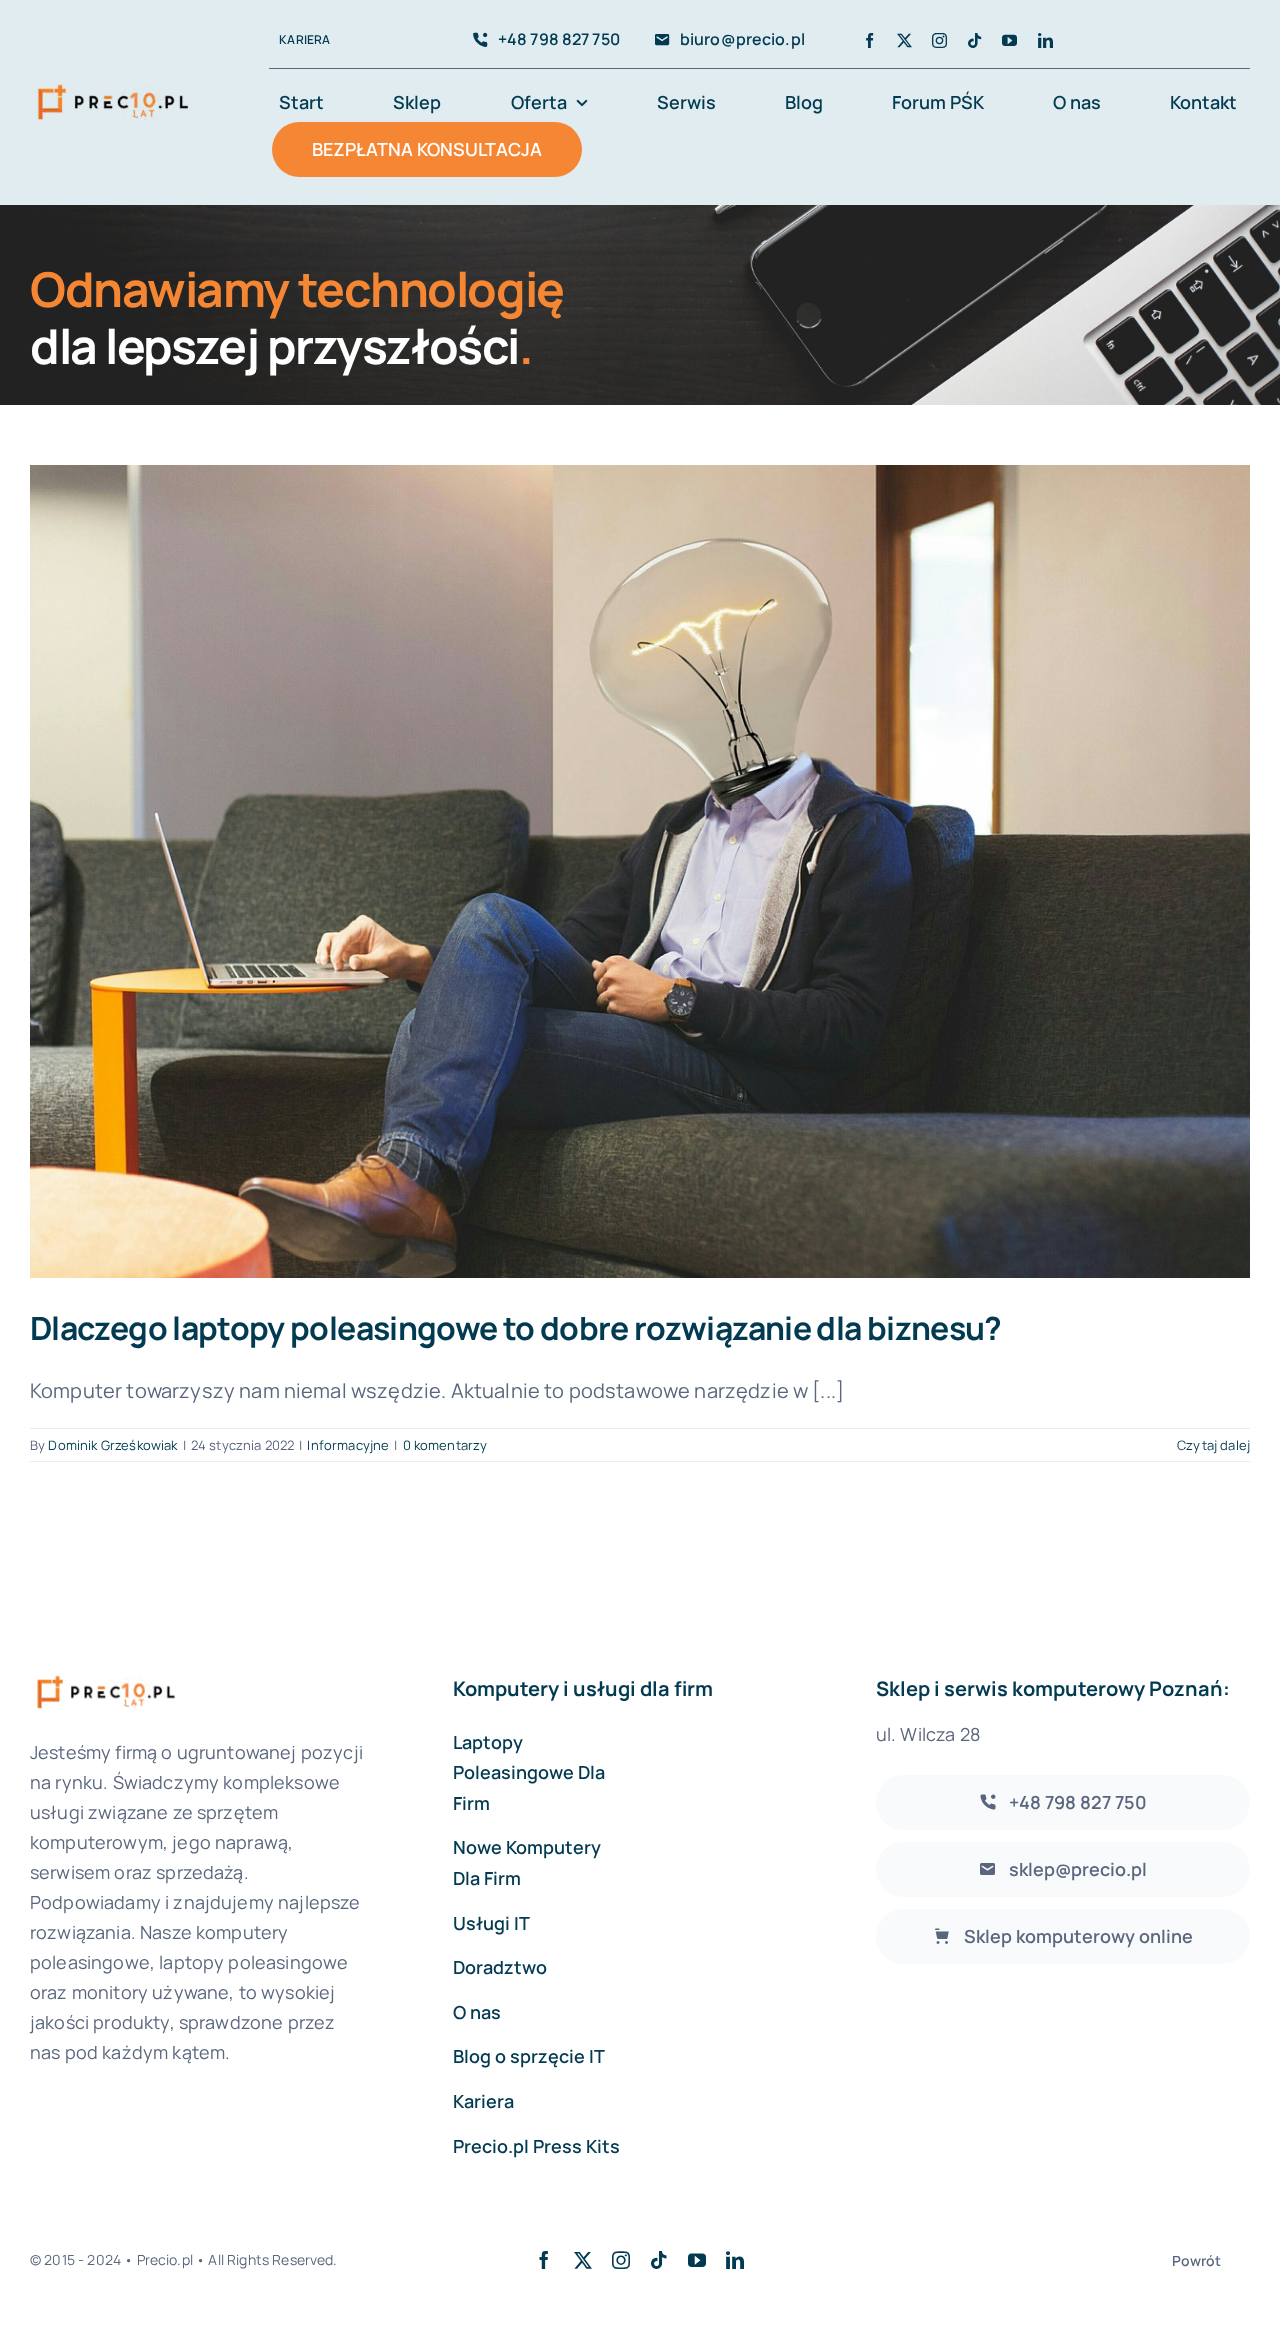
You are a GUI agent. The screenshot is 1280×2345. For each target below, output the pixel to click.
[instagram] (939, 40)
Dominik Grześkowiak (112, 1445)
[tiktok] (974, 40)
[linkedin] (1045, 40)
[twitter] (904, 40)
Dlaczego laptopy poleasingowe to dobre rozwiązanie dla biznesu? (516, 1328)
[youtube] (1009, 40)
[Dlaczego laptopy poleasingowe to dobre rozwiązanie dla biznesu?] (640, 871)
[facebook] (869, 40)
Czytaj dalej (1213, 1445)
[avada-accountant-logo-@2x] (113, 84)
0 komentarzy (445, 1445)
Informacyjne (348, 1445)
